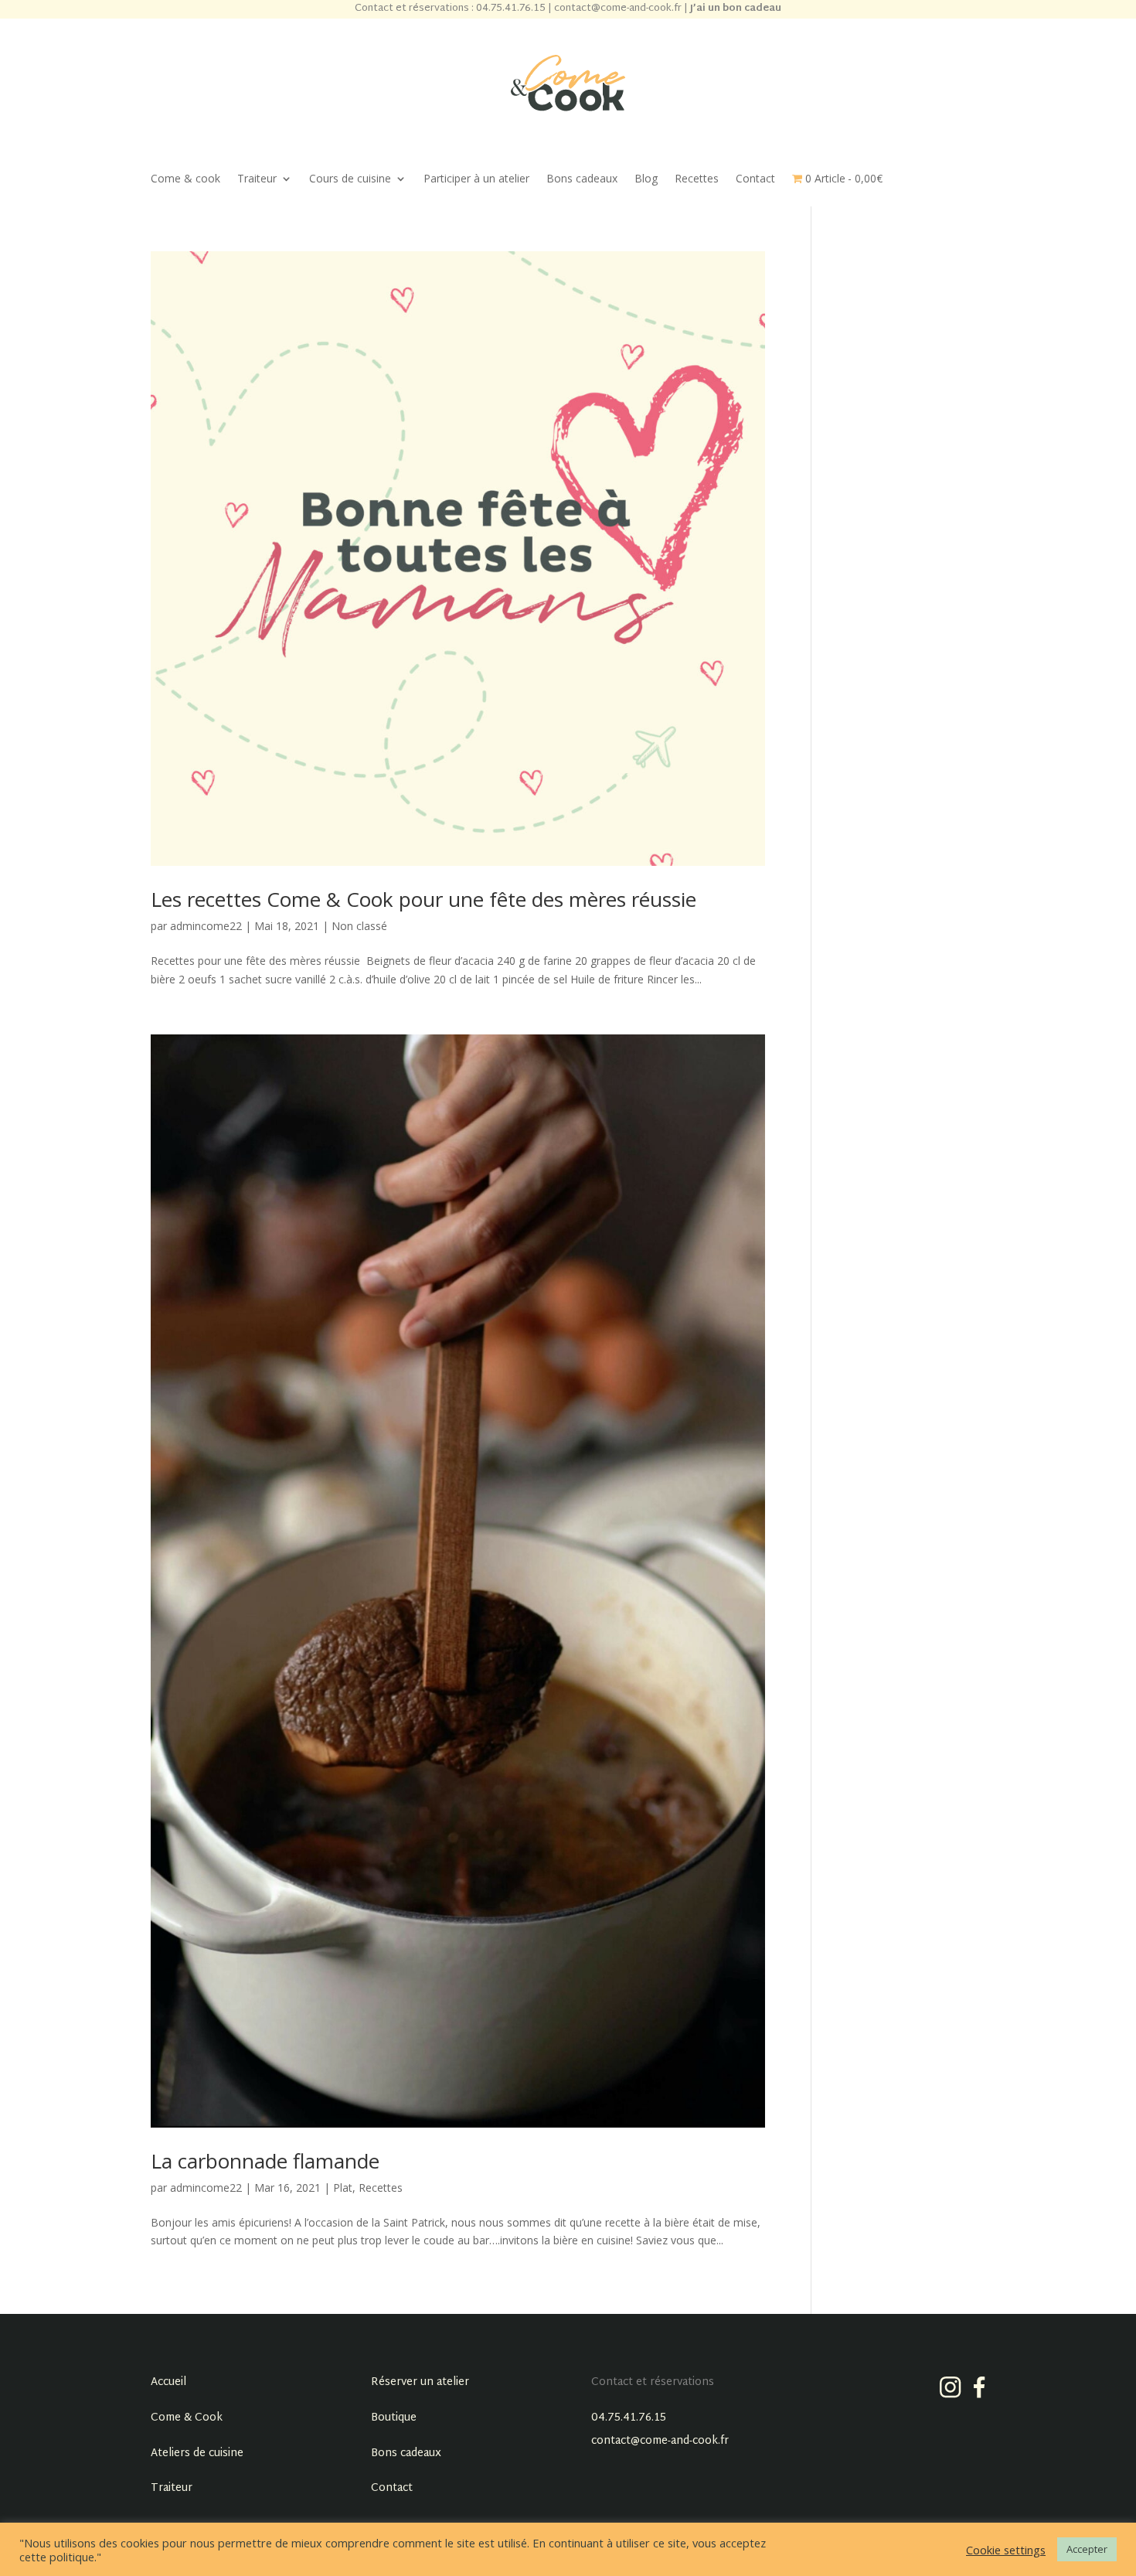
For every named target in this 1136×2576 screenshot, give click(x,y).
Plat (343, 2188)
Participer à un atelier (476, 179)
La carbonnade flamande (265, 2161)
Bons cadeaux (582, 179)
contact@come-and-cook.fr (660, 2441)
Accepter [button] (1087, 2549)
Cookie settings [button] (1006, 2550)
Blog (646, 179)
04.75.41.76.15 (629, 2418)
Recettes (697, 179)
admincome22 (206, 926)
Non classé (359, 926)
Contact (755, 179)
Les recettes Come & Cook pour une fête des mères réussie (423, 899)
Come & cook (185, 179)
